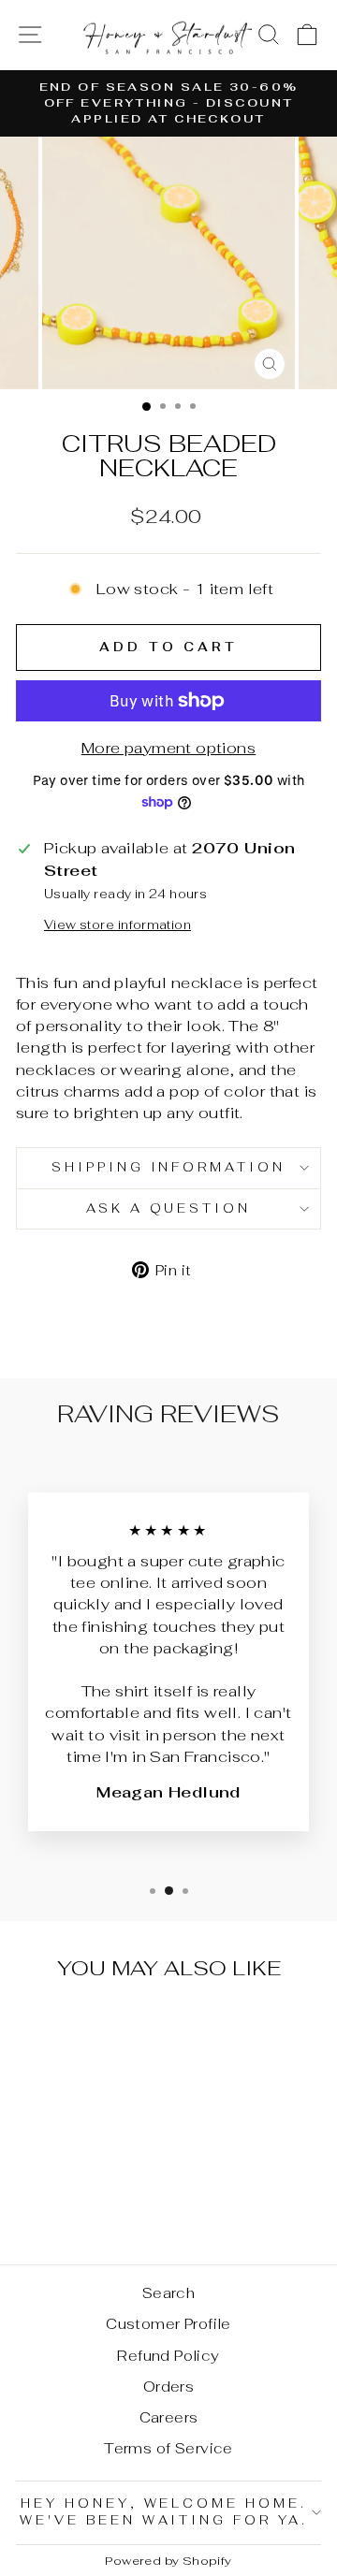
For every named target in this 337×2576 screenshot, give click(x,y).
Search (168, 2293)
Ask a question (169, 1208)
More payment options (168, 748)
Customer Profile (168, 2324)
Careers (169, 2417)
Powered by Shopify (168, 2561)
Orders (168, 2387)
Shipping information (169, 1167)
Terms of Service (168, 2448)
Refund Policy (168, 2356)
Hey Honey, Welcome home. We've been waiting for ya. (164, 2512)
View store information (117, 925)
